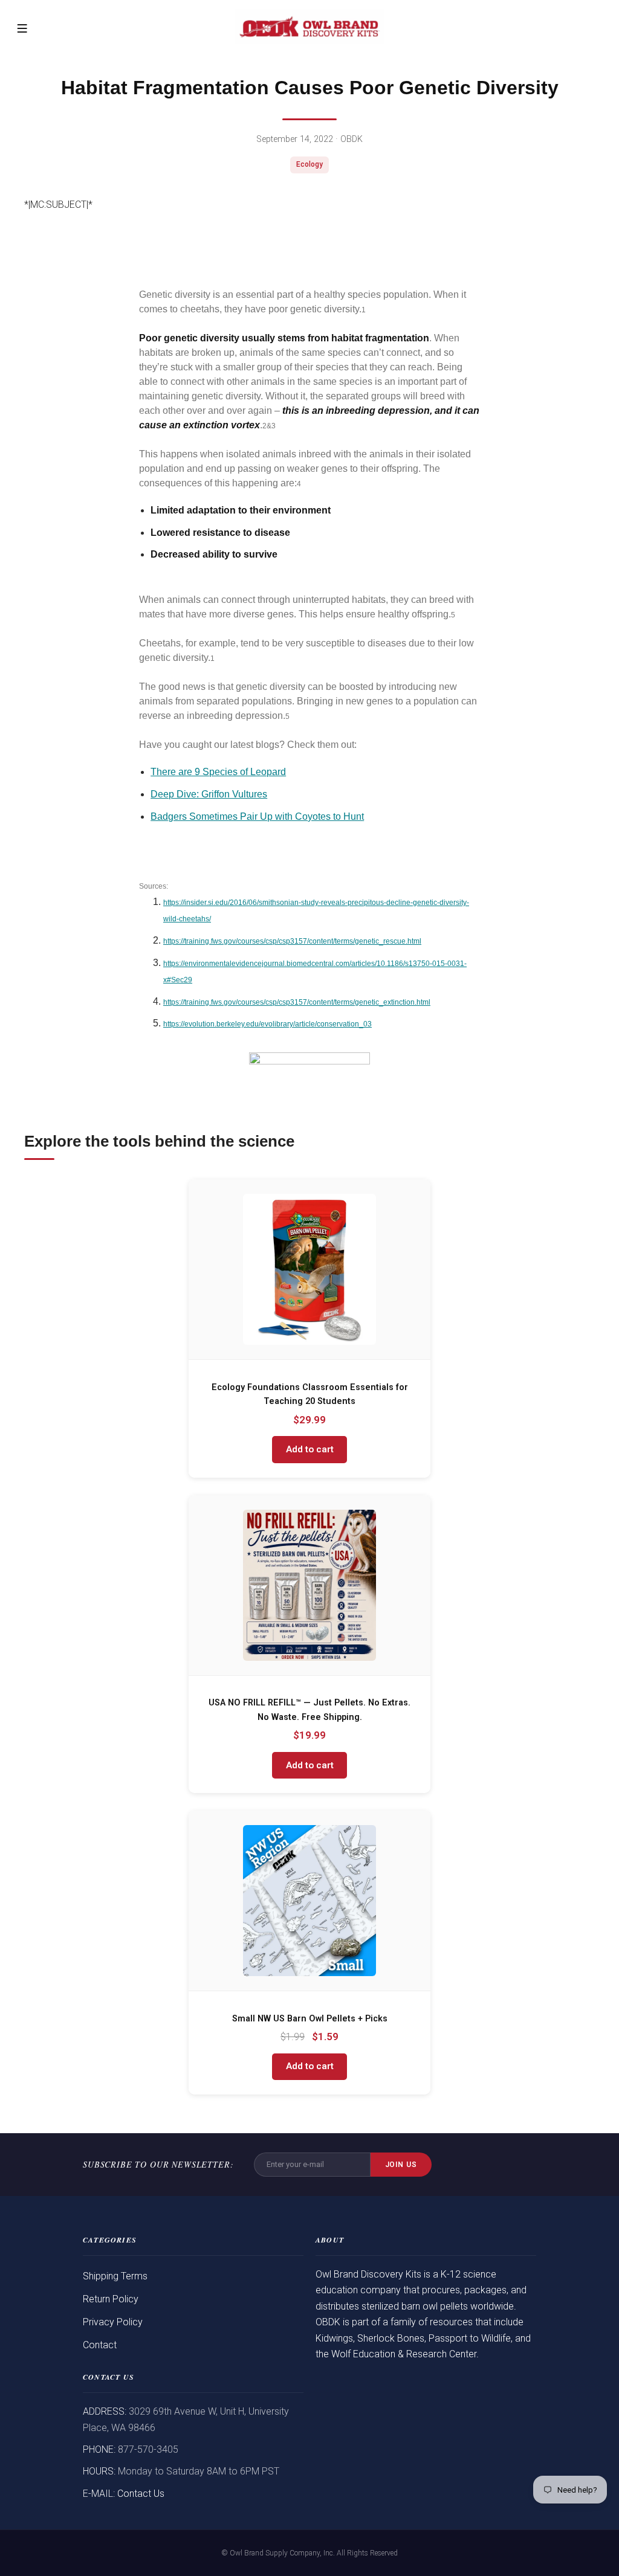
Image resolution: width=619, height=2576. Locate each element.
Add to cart (310, 1449)
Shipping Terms (115, 2276)
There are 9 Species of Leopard (218, 772)
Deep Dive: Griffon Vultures (209, 794)
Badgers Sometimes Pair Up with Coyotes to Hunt (257, 816)
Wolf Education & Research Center (404, 2354)
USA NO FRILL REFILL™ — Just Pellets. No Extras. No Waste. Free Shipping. (309, 1710)
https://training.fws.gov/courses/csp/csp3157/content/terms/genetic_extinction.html (297, 1002)
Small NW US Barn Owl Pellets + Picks (310, 2019)
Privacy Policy (113, 2322)
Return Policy (111, 2299)
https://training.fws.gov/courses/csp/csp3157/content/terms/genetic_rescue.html (292, 941)
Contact (100, 2345)
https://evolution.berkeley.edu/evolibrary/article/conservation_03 (267, 1024)
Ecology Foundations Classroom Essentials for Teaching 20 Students (310, 1395)
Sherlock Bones (391, 2338)
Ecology (309, 164)
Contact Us (141, 2494)
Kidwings (334, 2338)
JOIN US (401, 2165)
